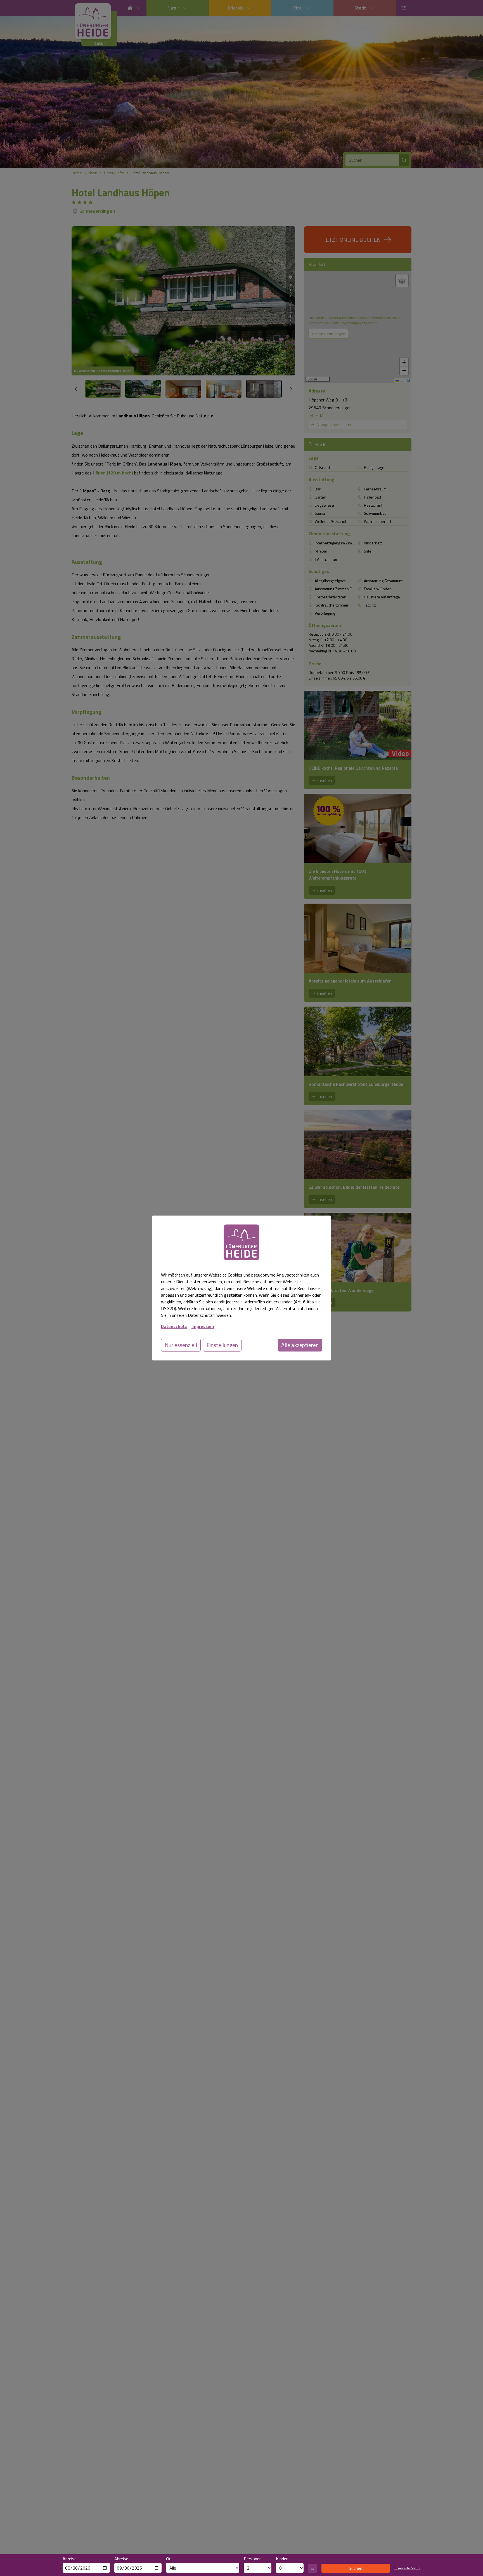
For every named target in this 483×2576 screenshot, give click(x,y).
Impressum (203, 1326)
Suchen (356, 2568)
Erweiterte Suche (407, 2568)
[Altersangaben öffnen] (312, 2568)
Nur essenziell (181, 1345)
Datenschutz (174, 1326)
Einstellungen (222, 1345)
